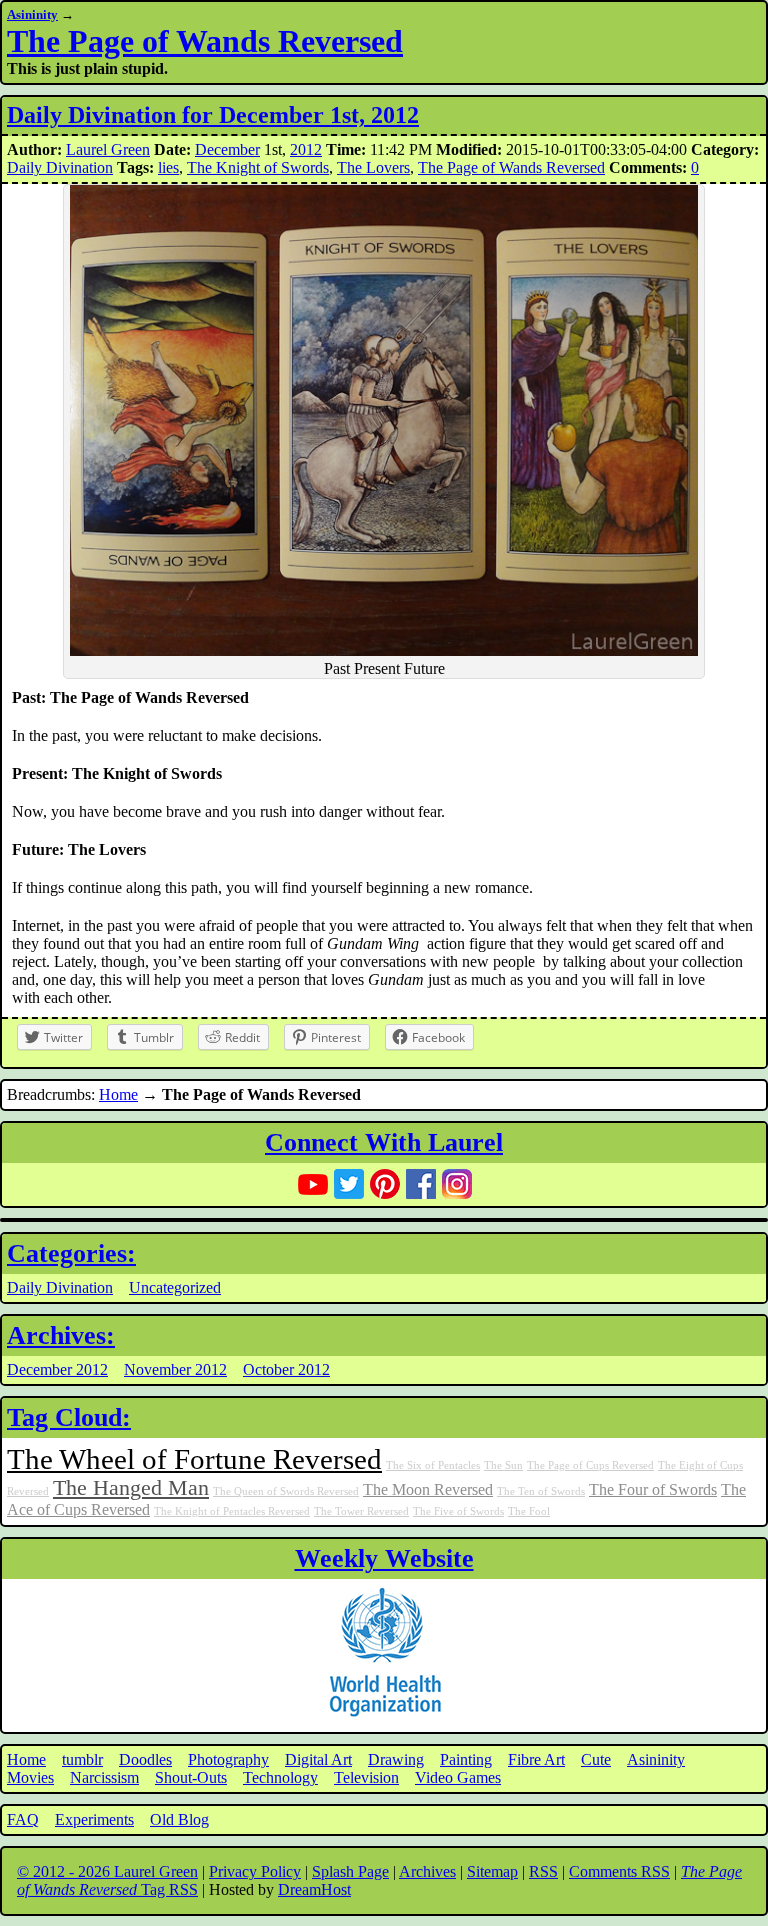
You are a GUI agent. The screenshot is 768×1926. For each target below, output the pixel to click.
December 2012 (57, 1369)
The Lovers (373, 167)
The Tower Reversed (361, 1511)
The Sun (503, 1465)
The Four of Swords (653, 1490)
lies (168, 167)
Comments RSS (619, 1871)
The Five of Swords (458, 1511)
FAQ (23, 1819)
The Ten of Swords (541, 1491)
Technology (280, 1777)
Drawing (396, 1759)
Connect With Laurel (384, 1142)
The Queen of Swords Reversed (286, 1491)
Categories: (71, 1253)
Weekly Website (384, 1558)
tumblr (82, 1759)
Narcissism (104, 1777)
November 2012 (175, 1369)
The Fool (529, 1511)
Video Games (458, 1777)
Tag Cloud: (69, 1417)
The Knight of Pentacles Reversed (232, 1511)
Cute (596, 1759)
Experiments (94, 1819)
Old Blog (179, 1819)
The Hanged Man (131, 1488)
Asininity (32, 14)
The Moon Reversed (428, 1490)
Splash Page (350, 1871)
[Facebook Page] (421, 1184)
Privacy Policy (255, 1871)
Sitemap (492, 1871)
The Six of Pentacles (433, 1465)
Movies (30, 1777)
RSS (543, 1871)
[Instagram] (457, 1184)
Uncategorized (175, 1287)
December (227, 149)
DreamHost (314, 1889)
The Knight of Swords (258, 167)
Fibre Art (536, 1759)
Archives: (61, 1335)
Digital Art (318, 1759)
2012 (306, 149)
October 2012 (286, 1369)
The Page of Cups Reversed (590, 1465)
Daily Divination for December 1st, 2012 (213, 115)
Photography (228, 1759)
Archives (427, 1871)
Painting (466, 1759)
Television (366, 1777)
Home (118, 1094)
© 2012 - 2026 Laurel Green (107, 1871)
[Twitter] (349, 1184)
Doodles (145, 1759)
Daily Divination (60, 167)
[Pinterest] (385, 1184)
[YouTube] (313, 1184)
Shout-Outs (191, 1777)
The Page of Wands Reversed (205, 41)
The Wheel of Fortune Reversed (194, 1459)
